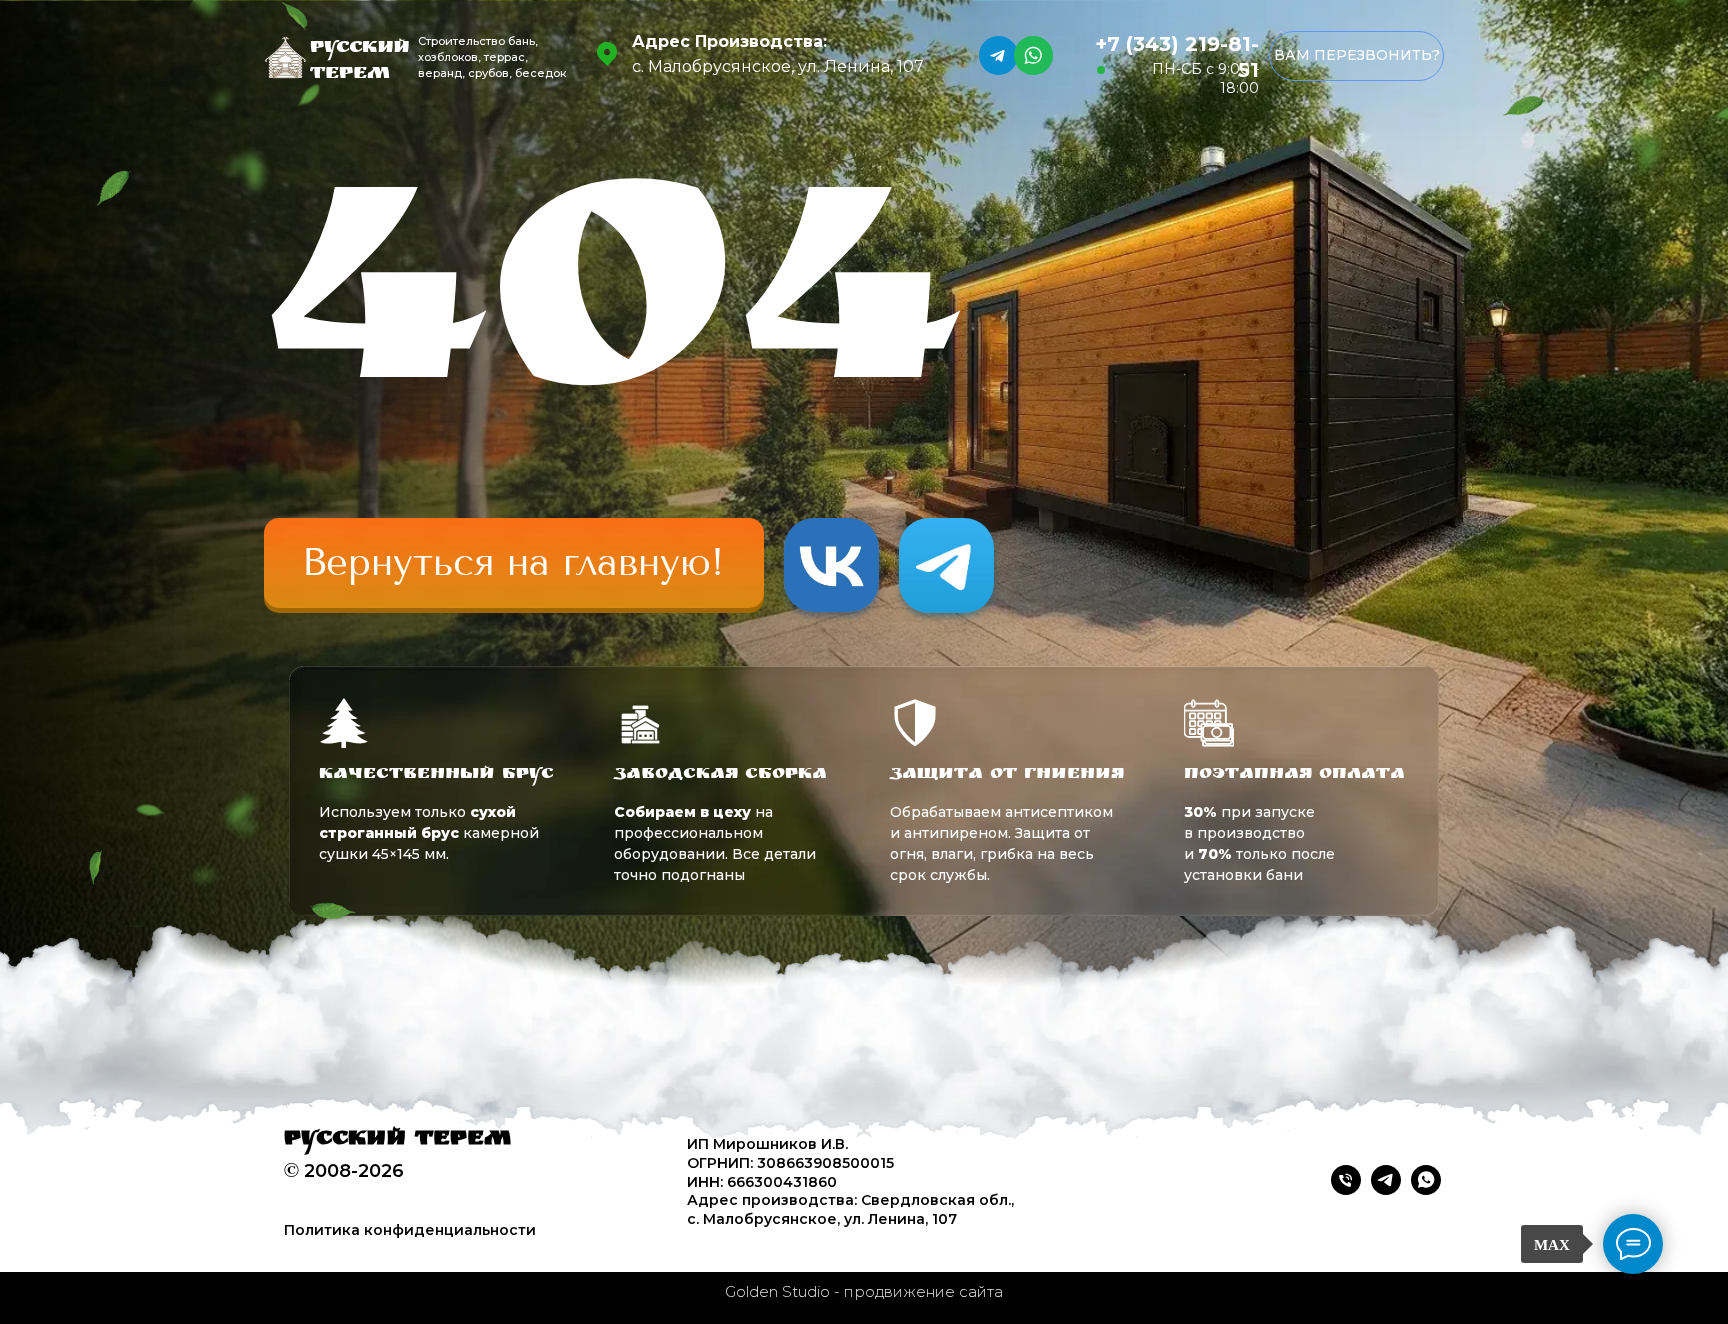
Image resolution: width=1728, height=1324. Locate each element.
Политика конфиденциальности (410, 1230)
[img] (514, 563)
